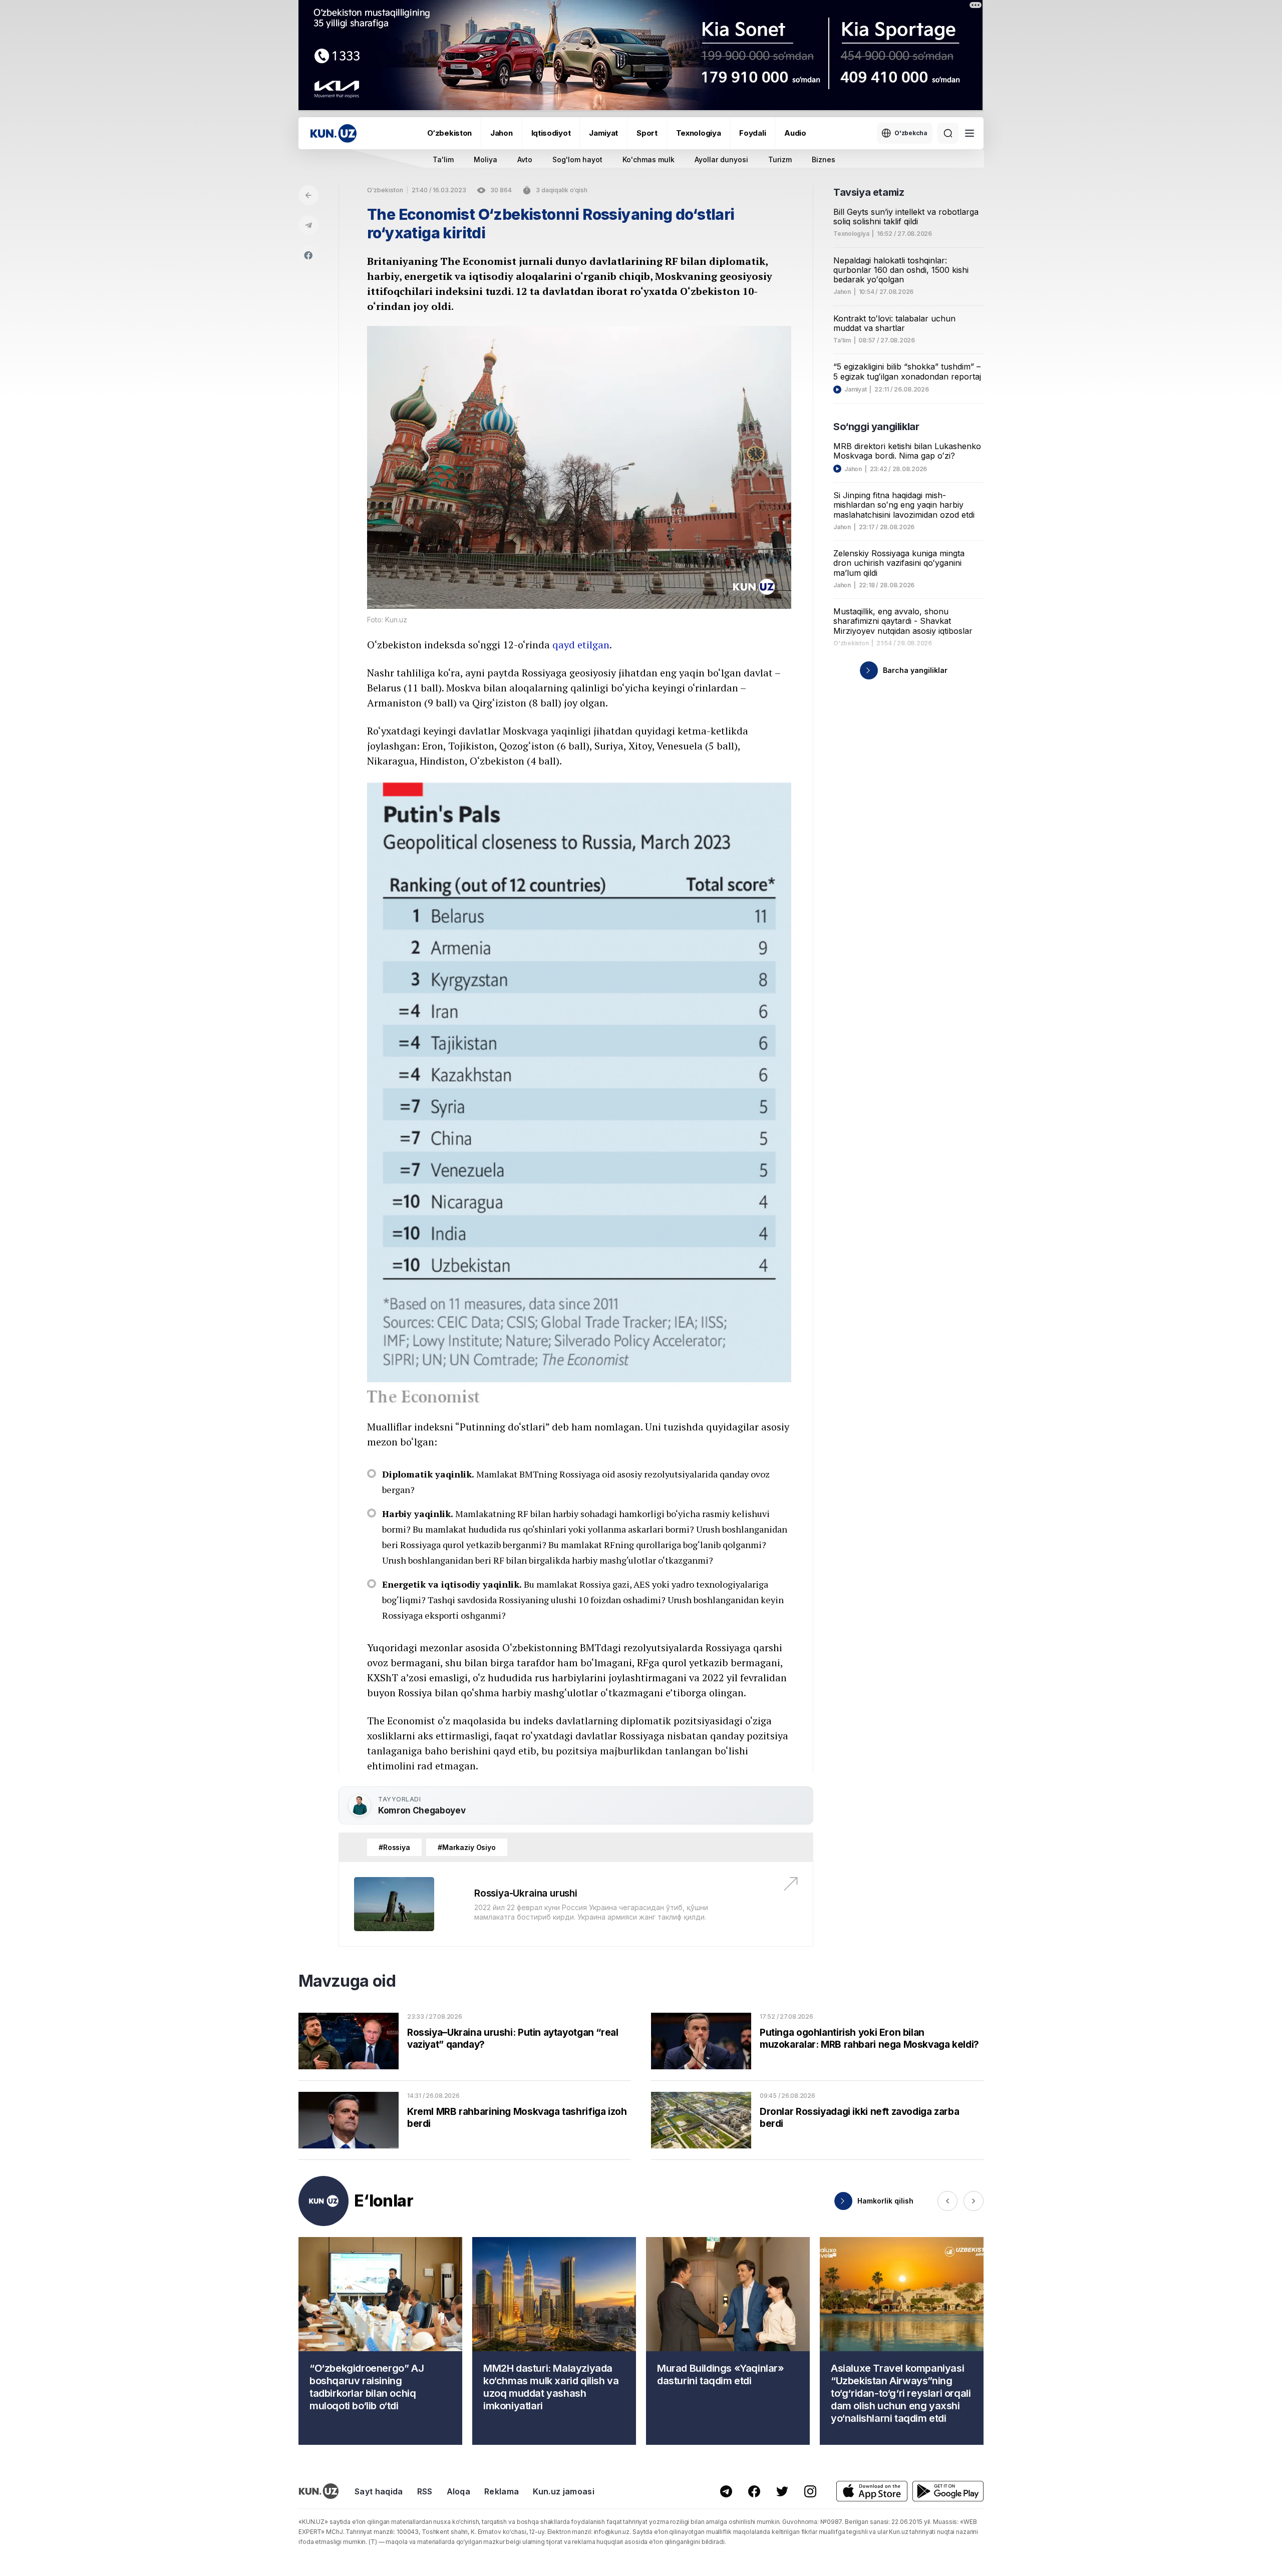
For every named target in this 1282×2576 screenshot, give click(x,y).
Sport (647, 133)
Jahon (502, 133)
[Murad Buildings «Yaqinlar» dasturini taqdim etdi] (728, 2341)
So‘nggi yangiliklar (876, 427)
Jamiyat (603, 133)
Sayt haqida (379, 2491)
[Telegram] (308, 225)
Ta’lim (842, 340)
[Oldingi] (947, 2201)
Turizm (780, 159)
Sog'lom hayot (577, 159)
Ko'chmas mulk (649, 159)
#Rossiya (394, 1847)
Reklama (502, 2491)
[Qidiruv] (948, 133)
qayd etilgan (581, 645)
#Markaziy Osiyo (467, 1847)
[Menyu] (970, 133)
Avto (525, 159)
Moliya (486, 159)
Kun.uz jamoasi (563, 2491)
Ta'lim (443, 159)
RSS (425, 2491)
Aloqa (459, 2491)
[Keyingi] (974, 2201)
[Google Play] (948, 2491)
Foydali (752, 133)
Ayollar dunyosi (721, 159)
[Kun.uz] (334, 133)
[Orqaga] (308, 195)
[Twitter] (782, 2491)
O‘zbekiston (449, 133)
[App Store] (872, 2491)
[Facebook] (308, 255)
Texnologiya (699, 133)
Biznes (824, 159)
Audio (795, 133)
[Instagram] (810, 2491)
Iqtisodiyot (551, 133)
